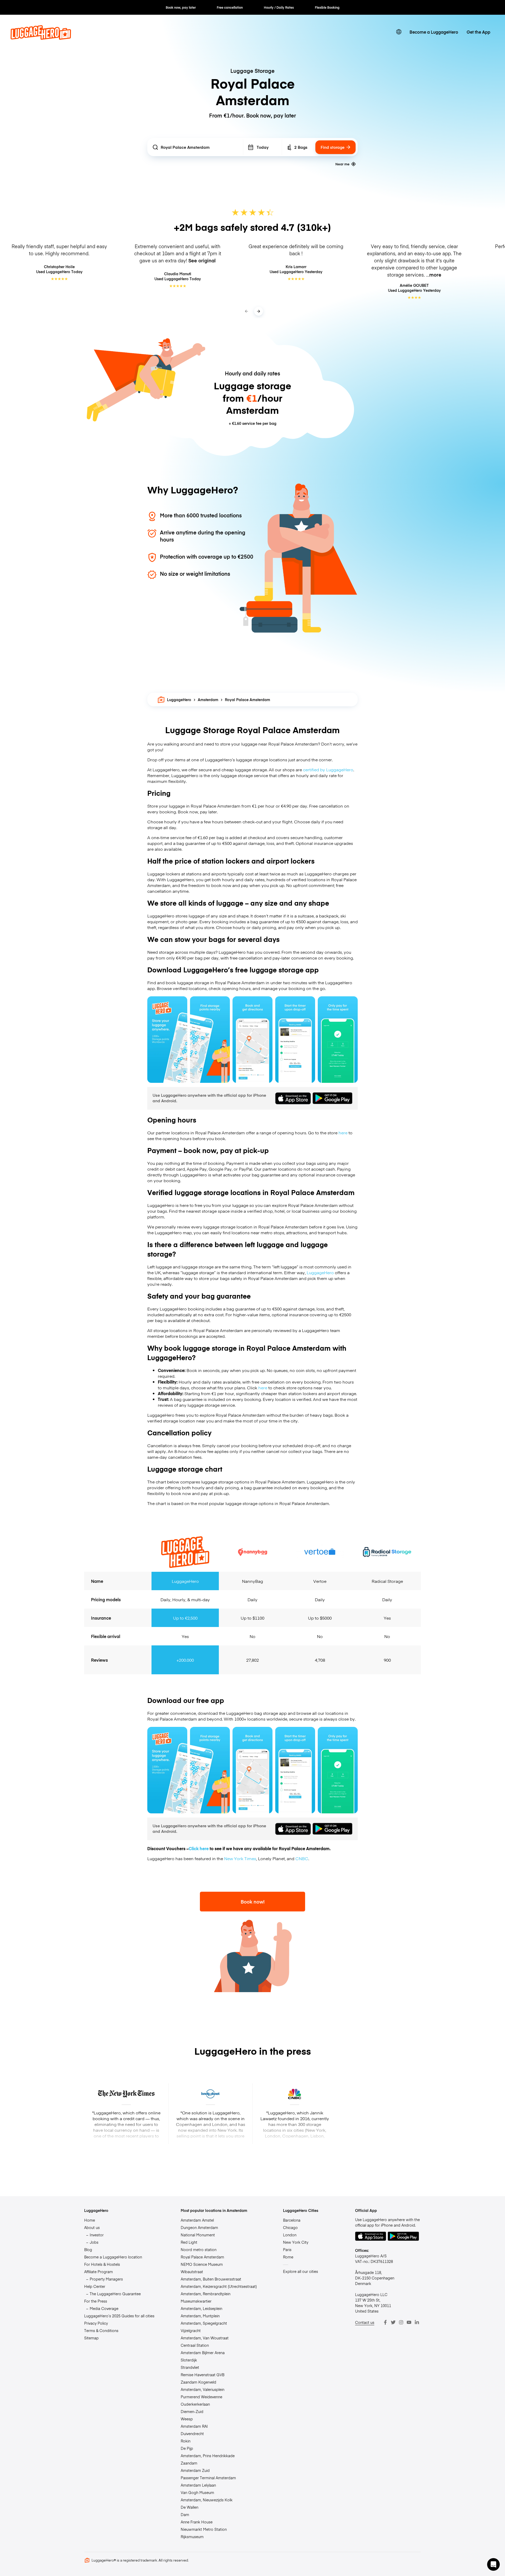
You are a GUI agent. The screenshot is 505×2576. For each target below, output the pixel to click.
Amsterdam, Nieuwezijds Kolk (207, 2500)
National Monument (198, 2235)
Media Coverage (104, 2308)
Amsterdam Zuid (195, 2470)
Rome (288, 2257)
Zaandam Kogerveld (198, 2382)
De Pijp (187, 2448)
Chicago (290, 2227)
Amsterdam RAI (194, 2426)
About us (92, 2227)
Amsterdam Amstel (197, 2220)
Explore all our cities (301, 2271)
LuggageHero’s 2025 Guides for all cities (119, 2316)
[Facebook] (385, 2322)
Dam (185, 2514)
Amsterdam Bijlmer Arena (203, 2353)
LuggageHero (179, 700)
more (435, 275)
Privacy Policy (96, 2323)
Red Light (189, 2242)
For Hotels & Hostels (102, 2264)
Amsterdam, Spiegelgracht (204, 2323)
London (290, 2235)
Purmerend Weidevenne (201, 2397)
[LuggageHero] (41, 38)
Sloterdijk (189, 2360)
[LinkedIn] (417, 2322)
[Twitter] (393, 2322)
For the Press (96, 2301)
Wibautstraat (192, 2272)
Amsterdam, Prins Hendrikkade (208, 2456)
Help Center (95, 2286)
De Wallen (190, 2507)
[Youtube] (409, 2322)
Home (90, 2220)
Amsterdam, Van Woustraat (205, 2338)
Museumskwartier (196, 2301)
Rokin (186, 2441)
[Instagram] (401, 2322)
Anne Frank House (197, 2522)
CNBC (302, 1858)
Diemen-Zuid (192, 2411)
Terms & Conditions (101, 2330)
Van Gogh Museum (197, 2492)
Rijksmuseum (192, 2537)
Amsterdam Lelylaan (198, 2485)
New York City (296, 2242)
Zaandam (189, 2463)
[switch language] (399, 32)
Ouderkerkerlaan (195, 2404)
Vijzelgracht (191, 2330)
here (343, 1133)
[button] (493, 2564)
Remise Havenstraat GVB (203, 2375)
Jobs (94, 2242)
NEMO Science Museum (202, 2264)
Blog (88, 2249)
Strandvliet (190, 2367)
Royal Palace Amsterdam (202, 2257)
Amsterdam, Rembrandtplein (206, 2294)
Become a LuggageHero (434, 32)
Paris (287, 2249)
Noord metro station (199, 2249)
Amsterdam (208, 700)
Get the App (478, 32)
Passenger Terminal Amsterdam (208, 2478)
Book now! (253, 1902)
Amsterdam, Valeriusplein (203, 2389)
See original (202, 260)
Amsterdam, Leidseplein (201, 2308)
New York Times (240, 1858)
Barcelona (292, 2220)
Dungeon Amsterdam (199, 2227)
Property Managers (106, 2279)
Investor (97, 2235)
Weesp (187, 2419)
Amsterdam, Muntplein (200, 2316)
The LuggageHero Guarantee (115, 2294)
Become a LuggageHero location (113, 2257)
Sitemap (91, 2338)
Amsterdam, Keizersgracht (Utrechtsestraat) (219, 2286)
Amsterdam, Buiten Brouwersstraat (211, 2279)
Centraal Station (195, 2345)
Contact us (365, 2322)
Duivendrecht (192, 2434)
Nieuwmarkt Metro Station (204, 2529)
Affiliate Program (99, 2272)
